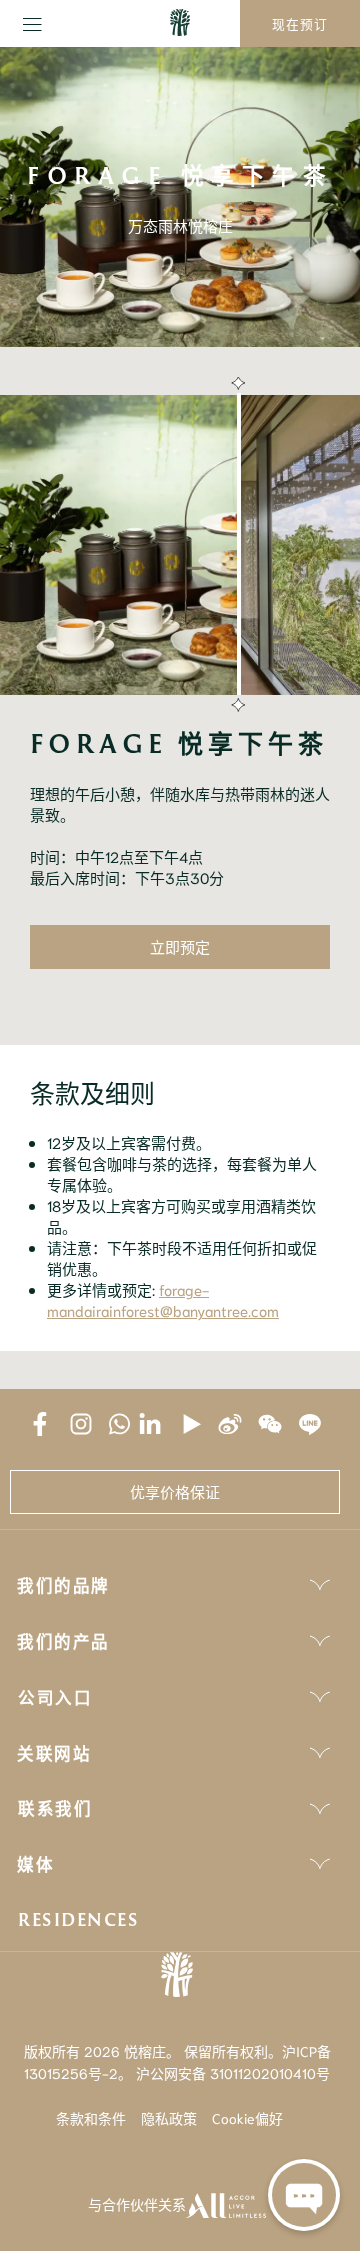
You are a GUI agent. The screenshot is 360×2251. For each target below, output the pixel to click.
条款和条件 (91, 2118)
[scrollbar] (236, 545)
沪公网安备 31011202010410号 (233, 2073)
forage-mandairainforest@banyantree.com (163, 1299)
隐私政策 (169, 2118)
